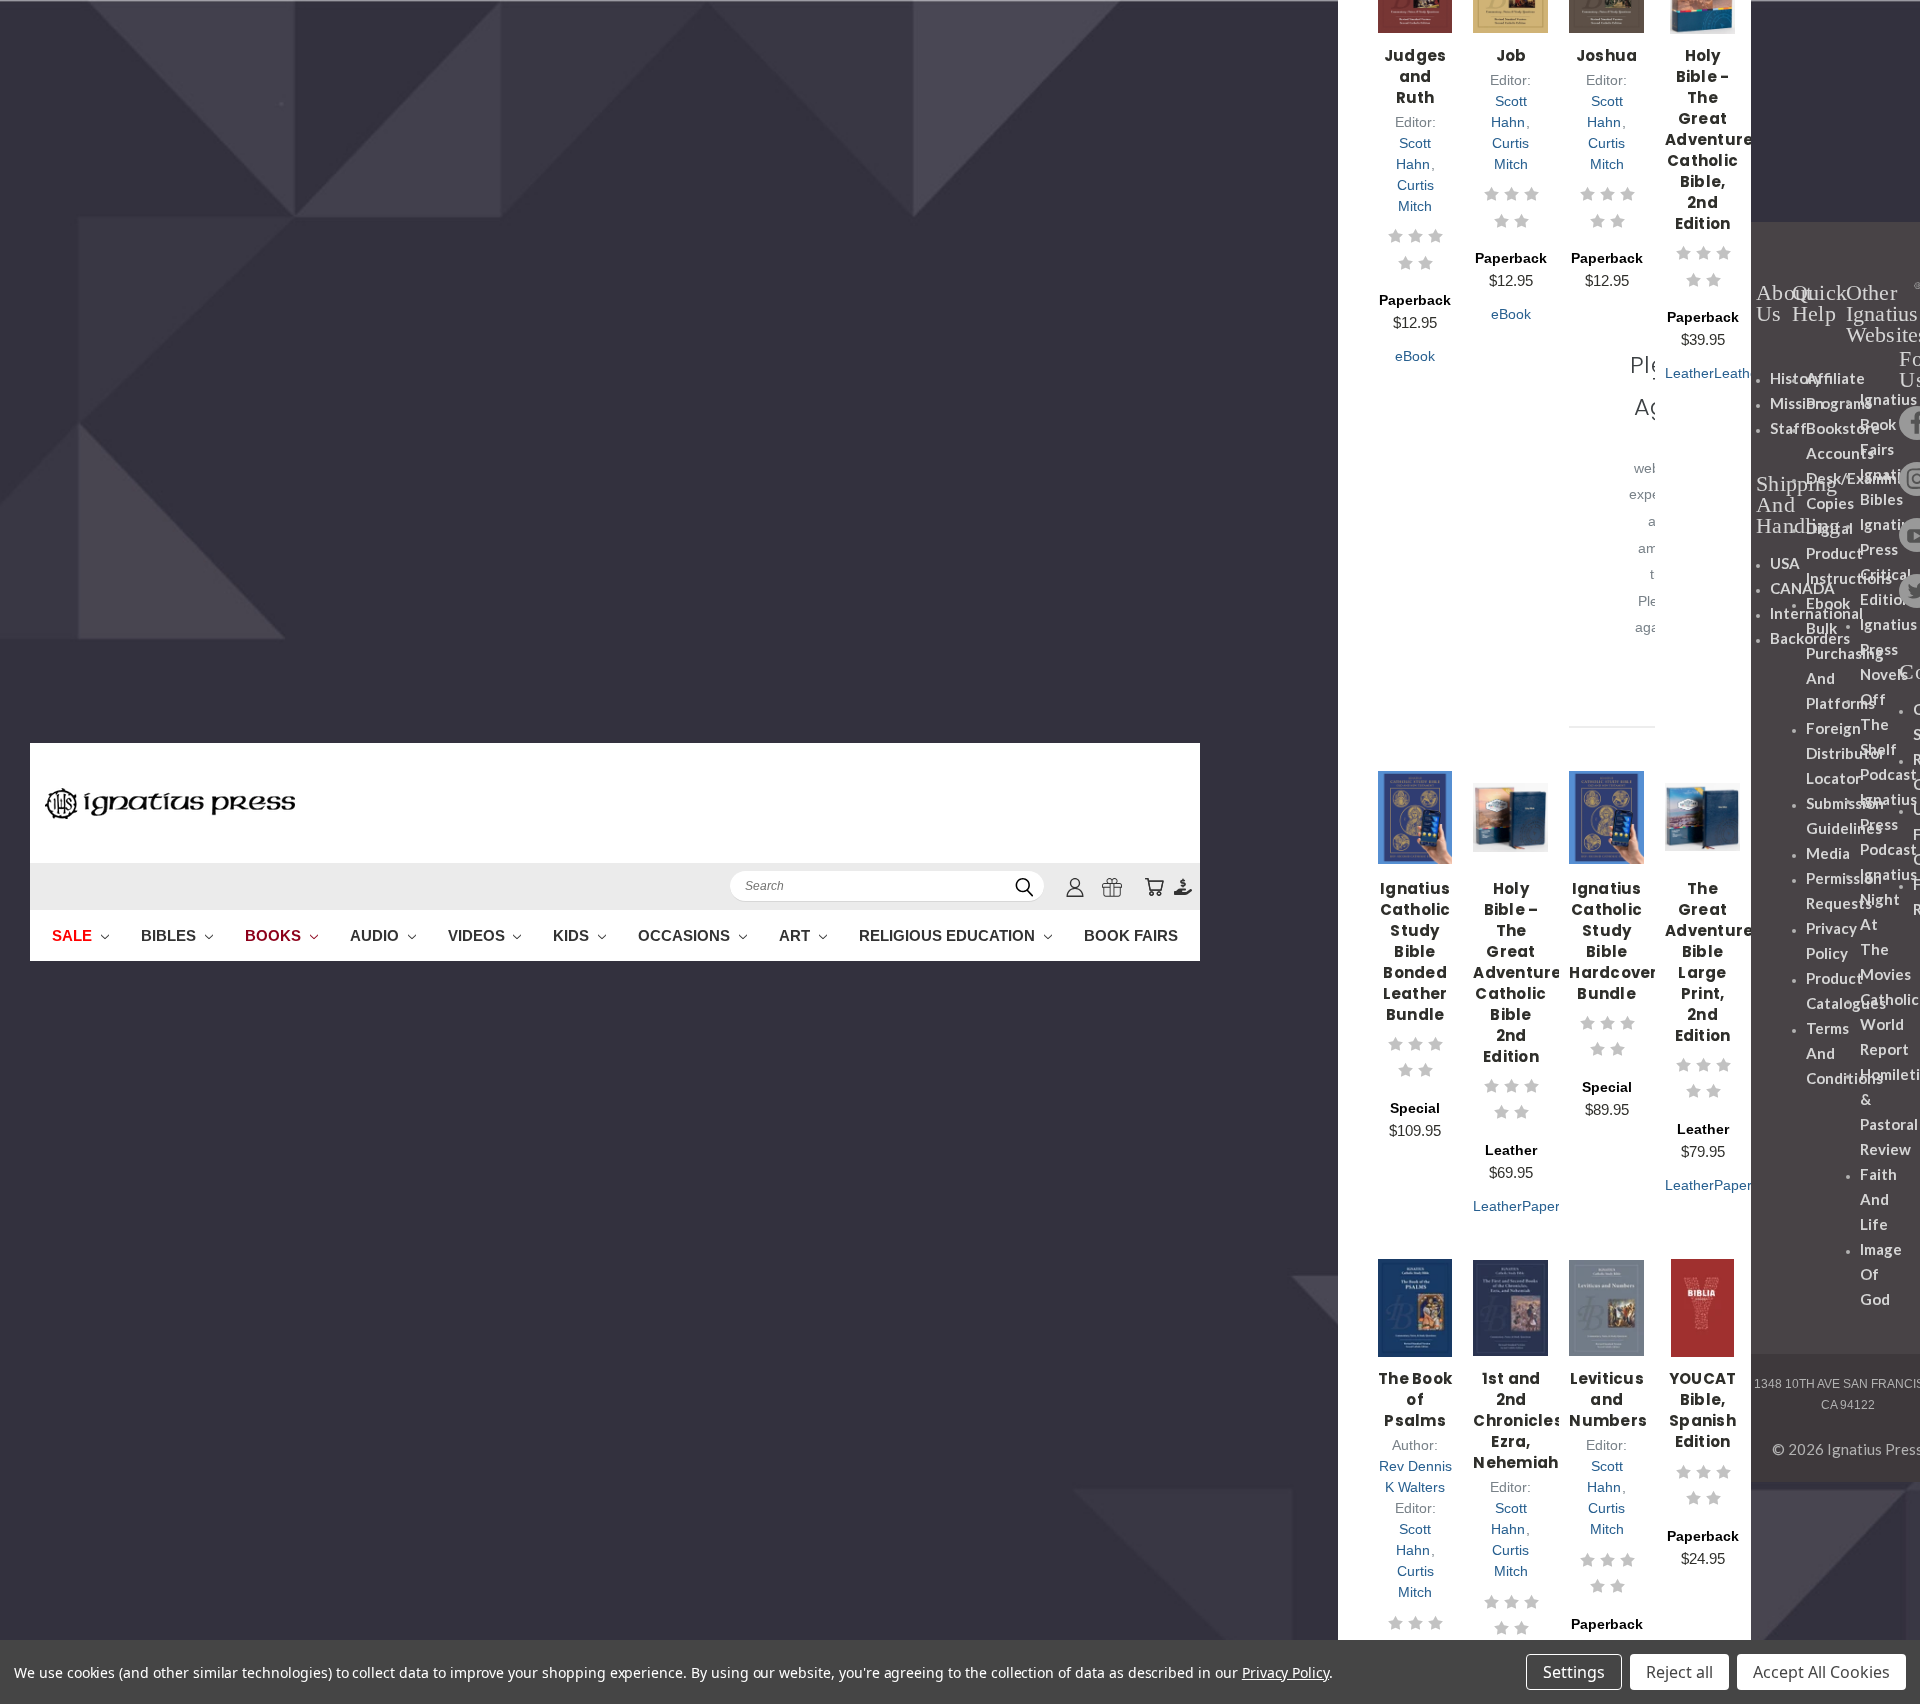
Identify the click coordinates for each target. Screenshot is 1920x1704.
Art (796, 935)
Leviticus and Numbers (1608, 1399)
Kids (573, 935)
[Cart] (1154, 886)
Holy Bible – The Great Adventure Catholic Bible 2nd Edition (1517, 972)
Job (1511, 55)
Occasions (686, 935)
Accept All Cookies (1821, 1672)
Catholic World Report (1889, 1024)
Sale (74, 935)
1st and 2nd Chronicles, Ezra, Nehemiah (1520, 1420)
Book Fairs (1131, 935)
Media (1828, 853)
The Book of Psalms (1415, 1399)
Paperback (1556, 1206)
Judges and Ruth (1415, 76)
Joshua (1607, 55)
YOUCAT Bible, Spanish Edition (1703, 1410)
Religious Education (949, 935)
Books (275, 935)
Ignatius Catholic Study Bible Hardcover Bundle (1613, 941)
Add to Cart (1416, 839)
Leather (1689, 373)
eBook (1415, 356)
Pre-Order (1512, 839)
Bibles (170, 935)
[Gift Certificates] (1112, 886)
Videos (478, 935)
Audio (376, 935)
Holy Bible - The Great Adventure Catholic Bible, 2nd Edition (1709, 139)
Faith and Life (1878, 1199)
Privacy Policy (1285, 1672)
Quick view (1416, 781)
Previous (1867, 1641)
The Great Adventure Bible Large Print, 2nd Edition (1709, 962)
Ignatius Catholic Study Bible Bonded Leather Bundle (1415, 951)
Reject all (1679, 1672)
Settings (1574, 1672)
